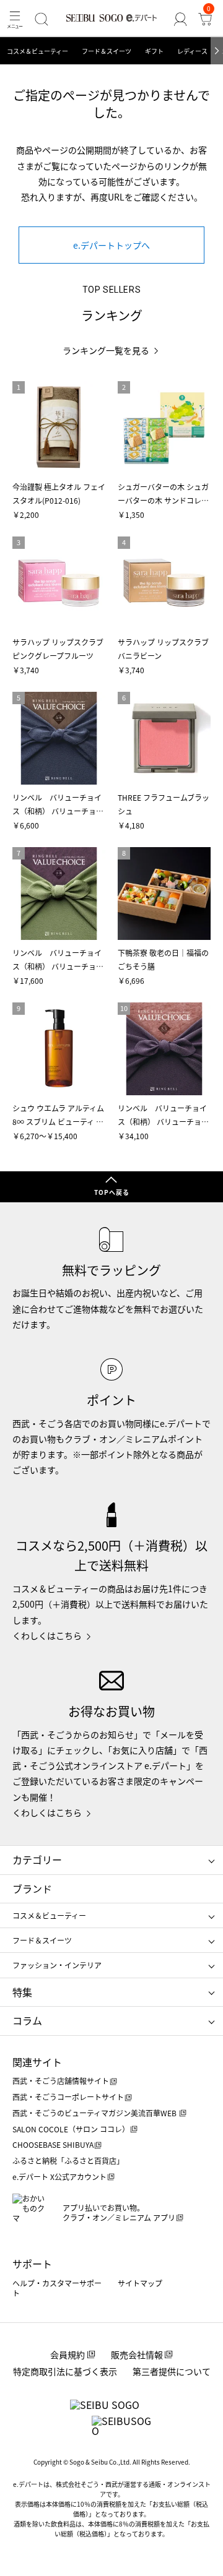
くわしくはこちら (47, 1635)
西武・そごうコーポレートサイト (68, 2097)
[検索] (42, 19)
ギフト (154, 51)
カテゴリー (37, 1859)
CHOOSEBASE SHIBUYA (53, 2144)
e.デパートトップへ (111, 245)
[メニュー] (15, 19)
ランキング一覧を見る (106, 351)
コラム (27, 2020)
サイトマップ (140, 2283)
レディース (192, 51)
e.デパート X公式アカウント (59, 2177)
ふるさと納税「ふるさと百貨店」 (68, 2160)
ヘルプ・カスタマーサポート (57, 2288)
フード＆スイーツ (107, 51)
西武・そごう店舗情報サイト (61, 2081)
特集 (22, 1992)
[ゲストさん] (180, 19)
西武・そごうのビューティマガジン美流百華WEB (95, 2113)
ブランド (32, 1889)
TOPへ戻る (112, 1192)
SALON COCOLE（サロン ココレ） (71, 2129)
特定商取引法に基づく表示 (65, 2371)
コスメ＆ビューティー (37, 51)
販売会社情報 (137, 2354)
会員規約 (68, 2354)
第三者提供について (172, 2371)
